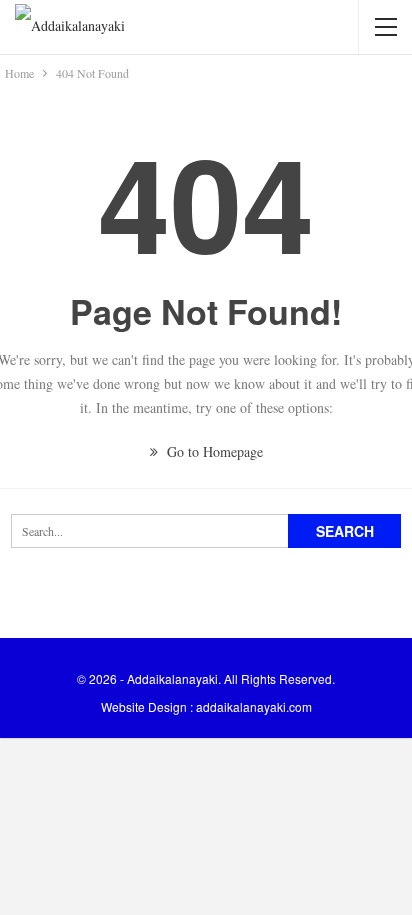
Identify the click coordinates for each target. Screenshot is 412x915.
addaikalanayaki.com (254, 706)
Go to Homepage (213, 451)
